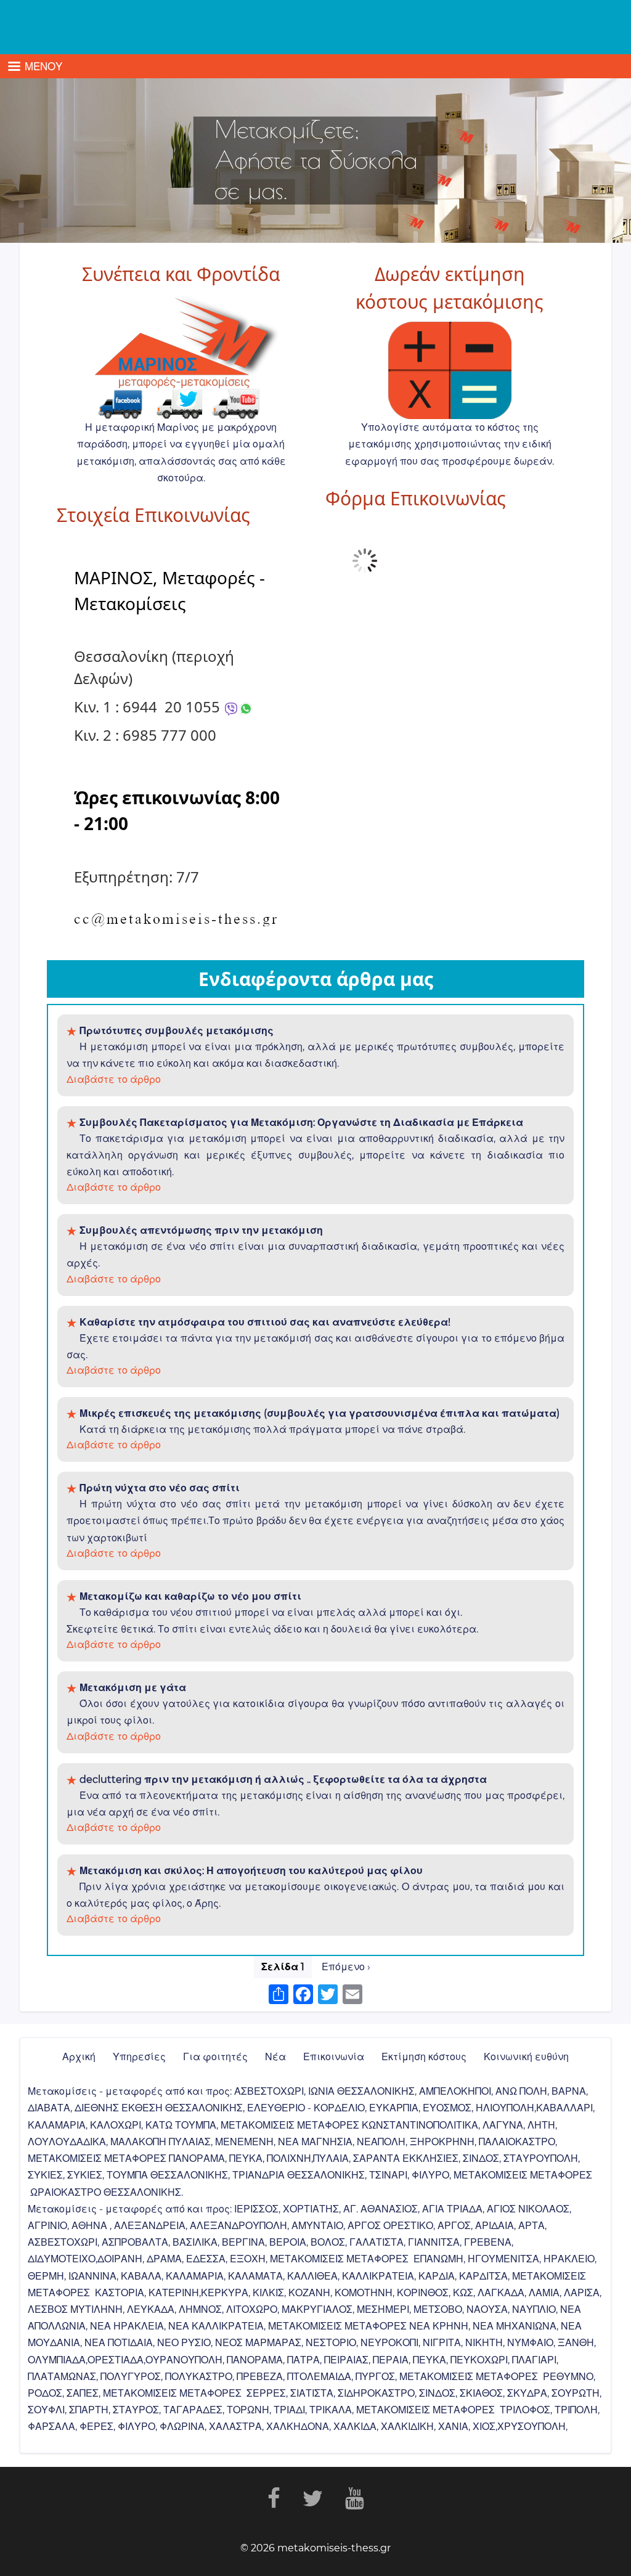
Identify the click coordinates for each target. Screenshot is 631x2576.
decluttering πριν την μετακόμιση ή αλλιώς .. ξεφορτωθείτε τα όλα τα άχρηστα (283, 1779)
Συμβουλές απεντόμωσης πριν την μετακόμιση (201, 1230)
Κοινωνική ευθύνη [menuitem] (526, 2057)
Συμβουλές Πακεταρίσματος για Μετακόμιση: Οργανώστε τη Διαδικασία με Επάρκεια (301, 1123)
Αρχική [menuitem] (79, 2057)
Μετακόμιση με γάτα (133, 1688)
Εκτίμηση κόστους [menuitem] (424, 2057)
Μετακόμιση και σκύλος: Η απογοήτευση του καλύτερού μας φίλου (251, 1871)
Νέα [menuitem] (275, 2057)
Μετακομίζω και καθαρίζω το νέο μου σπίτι (190, 1596)
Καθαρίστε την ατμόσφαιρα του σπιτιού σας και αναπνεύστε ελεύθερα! (265, 1322)
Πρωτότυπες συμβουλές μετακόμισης (177, 1031)
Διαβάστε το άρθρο (114, 1079)
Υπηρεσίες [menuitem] (139, 2057)
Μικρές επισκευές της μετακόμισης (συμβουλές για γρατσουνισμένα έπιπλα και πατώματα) (320, 1413)
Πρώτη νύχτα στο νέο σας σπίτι (160, 1488)
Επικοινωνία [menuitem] (334, 2057)
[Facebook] (303, 1994)
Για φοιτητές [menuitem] (215, 2057)
